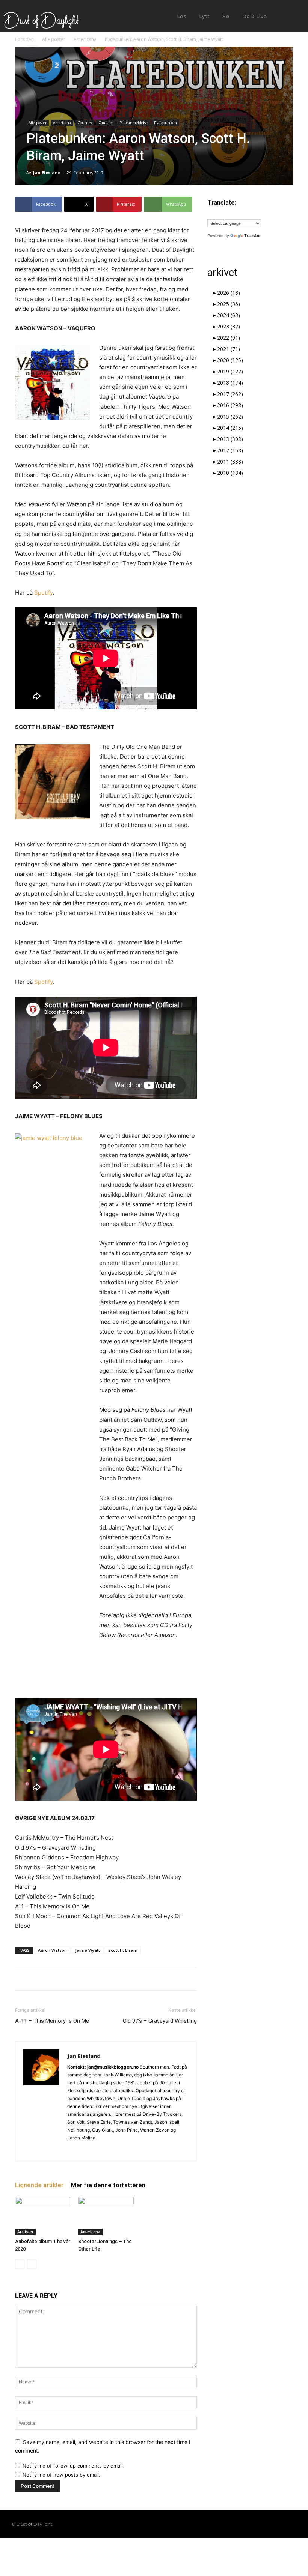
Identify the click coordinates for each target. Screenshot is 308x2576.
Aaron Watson (52, 1950)
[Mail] (73, 2150)
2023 (229, 326)
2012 (230, 450)
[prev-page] (20, 2264)
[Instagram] (257, 2524)
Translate (253, 236)
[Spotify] (87, 2150)
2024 (229, 315)
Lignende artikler (39, 2185)
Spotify (43, 592)
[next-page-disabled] (32, 2264)
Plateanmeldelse (134, 123)
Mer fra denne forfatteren (108, 2185)
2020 (230, 360)
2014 (230, 428)
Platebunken (165, 123)
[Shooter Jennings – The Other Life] (106, 2216)
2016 (230, 405)
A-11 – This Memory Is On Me (52, 2021)
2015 (230, 416)
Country (85, 123)
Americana (85, 39)
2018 (230, 383)
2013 (230, 439)
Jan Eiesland (47, 172)
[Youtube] (293, 2524)
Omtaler (106, 123)
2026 (229, 293)
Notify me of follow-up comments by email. (73, 2466)
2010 (230, 473)
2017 (230, 394)
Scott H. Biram (123, 1950)
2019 (230, 371)
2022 (229, 338)
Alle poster (54, 39)
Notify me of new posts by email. (61, 2475)
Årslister (25, 2232)
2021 (229, 349)
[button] (286, 17)
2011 (230, 461)
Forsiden (24, 39)
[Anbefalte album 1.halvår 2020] (43, 2216)
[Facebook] (245, 2524)
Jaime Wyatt (88, 1950)
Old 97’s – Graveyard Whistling (160, 2021)
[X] (100, 2150)
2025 (229, 304)
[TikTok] (269, 2524)
